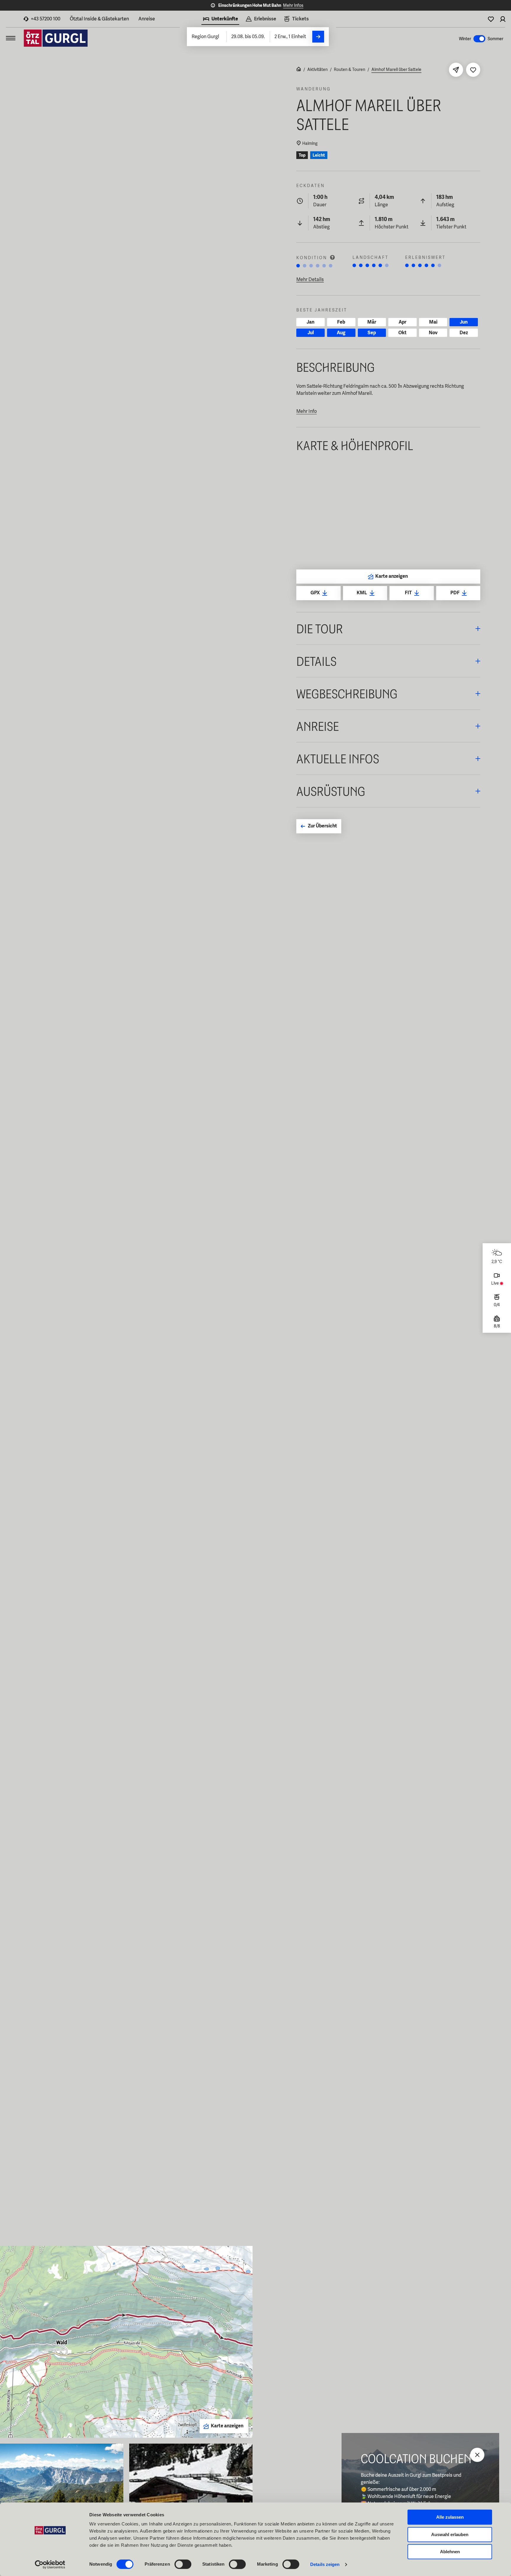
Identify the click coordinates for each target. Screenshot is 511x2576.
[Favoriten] (491, 19)
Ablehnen (450, 2552)
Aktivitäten (317, 69)
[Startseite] (299, 70)
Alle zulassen (450, 2517)
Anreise (147, 19)
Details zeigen (325, 2564)
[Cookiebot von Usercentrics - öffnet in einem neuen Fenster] (50, 2564)
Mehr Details (310, 279)
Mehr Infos (293, 5)
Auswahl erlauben (450, 2534)
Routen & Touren (350, 69)
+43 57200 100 (46, 19)
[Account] (503, 19)
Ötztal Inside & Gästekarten (99, 19)
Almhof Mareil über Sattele (396, 69)
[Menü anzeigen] (11, 38)
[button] (388, 628)
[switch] (183, 2564)
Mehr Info (307, 411)
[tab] (220, 20)
